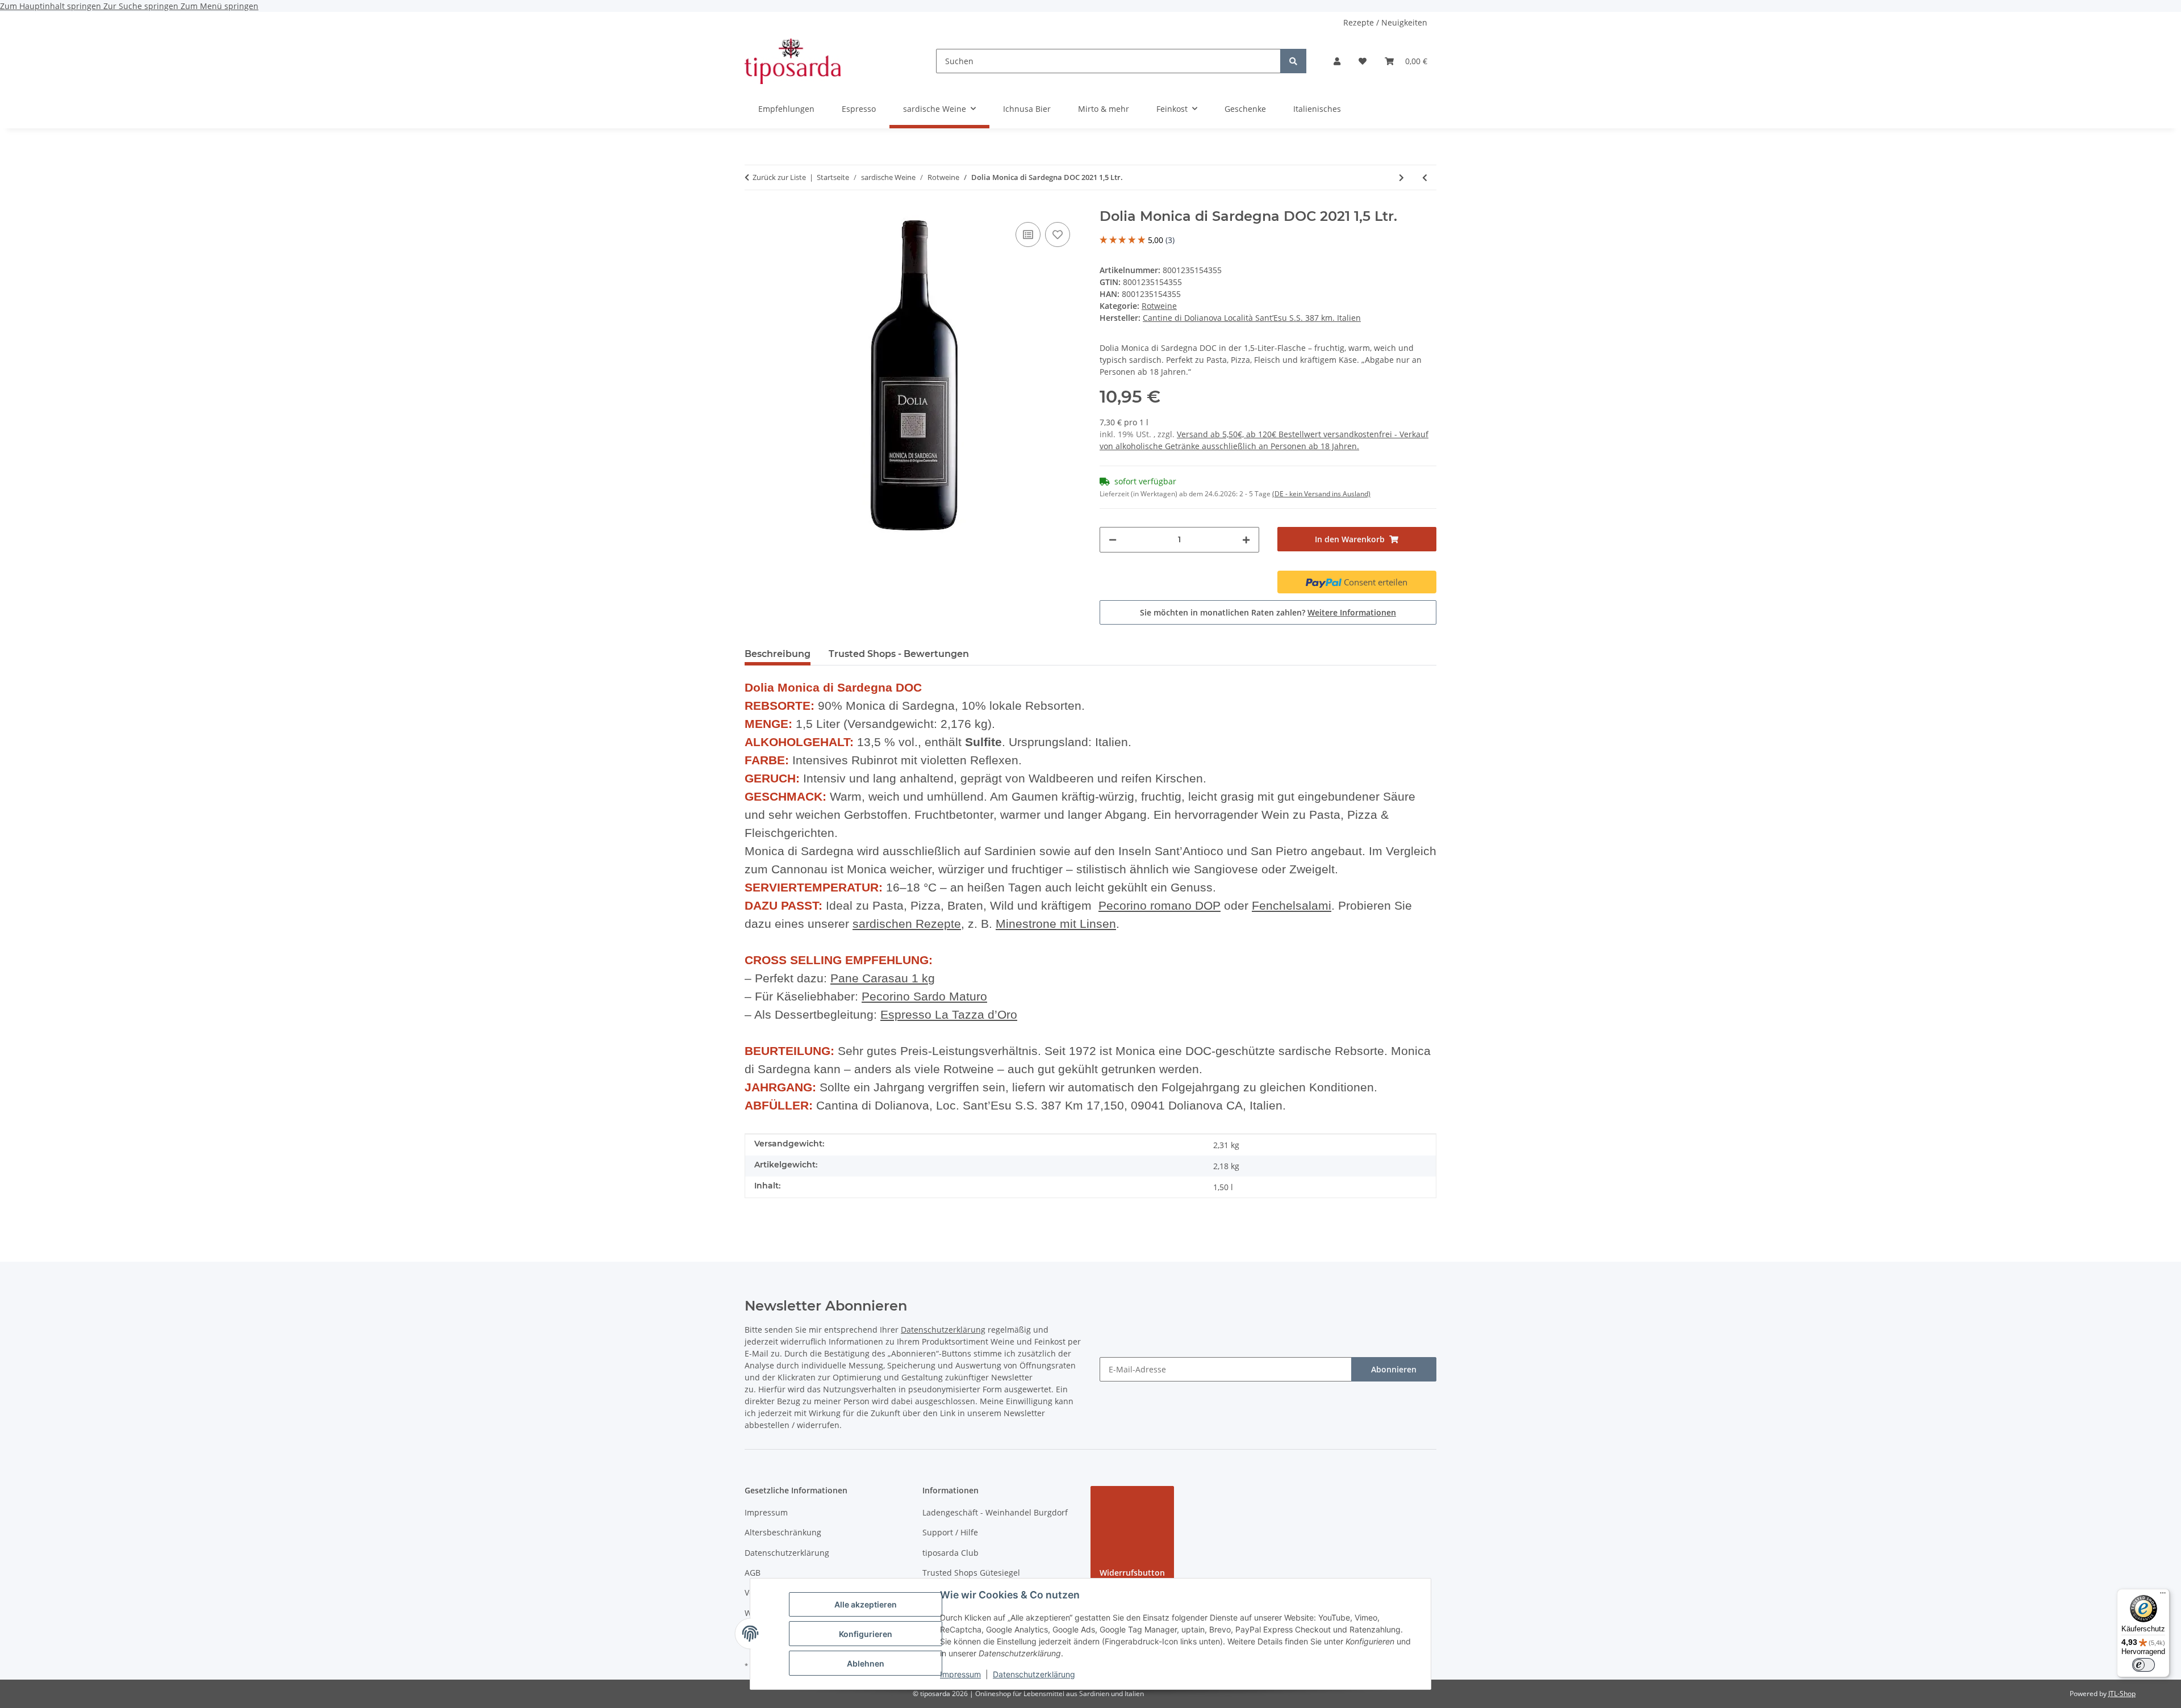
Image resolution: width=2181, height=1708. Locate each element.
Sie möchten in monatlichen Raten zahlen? (1268, 612)
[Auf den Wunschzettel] (1058, 235)
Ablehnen (866, 1663)
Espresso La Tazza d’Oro (949, 1015)
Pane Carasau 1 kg (883, 978)
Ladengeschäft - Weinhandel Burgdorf (995, 1512)
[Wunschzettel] (1363, 61)
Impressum (960, 1674)
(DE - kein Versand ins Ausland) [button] (1321, 494)
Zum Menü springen (220, 6)
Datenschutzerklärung (1034, 1674)
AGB (753, 1573)
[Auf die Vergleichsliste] (1028, 235)
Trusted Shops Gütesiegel (971, 1573)
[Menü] (2163, 1596)
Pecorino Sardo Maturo (924, 997)
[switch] (2144, 1665)
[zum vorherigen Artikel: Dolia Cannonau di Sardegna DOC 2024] (1425, 177)
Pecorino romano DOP (1160, 906)
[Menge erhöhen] (1246, 540)
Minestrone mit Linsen (1056, 924)
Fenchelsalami (1292, 906)
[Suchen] (1293, 61)
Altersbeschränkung (783, 1532)
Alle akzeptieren (866, 1604)
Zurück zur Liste (779, 177)
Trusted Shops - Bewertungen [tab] (899, 654)
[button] (1337, 61)
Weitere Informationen (1352, 612)
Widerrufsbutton (1132, 1573)
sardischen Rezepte (907, 924)
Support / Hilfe (950, 1532)
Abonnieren (1394, 1369)
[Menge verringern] (1113, 540)
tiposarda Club (950, 1553)
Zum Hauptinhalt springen (52, 6)
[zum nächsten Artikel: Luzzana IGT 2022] (1401, 177)
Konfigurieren (866, 1634)
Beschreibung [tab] (778, 654)
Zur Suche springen (142, 6)
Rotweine (1159, 306)
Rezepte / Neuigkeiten (1385, 22)
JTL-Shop (2122, 1694)
